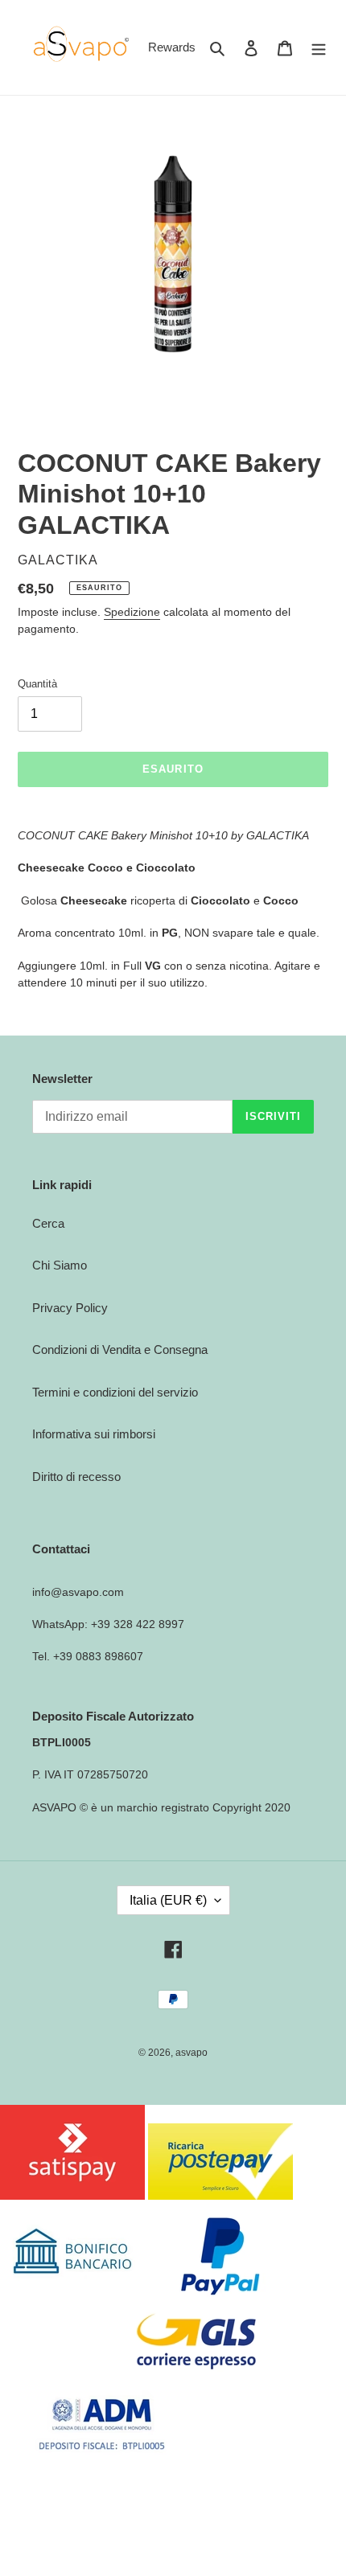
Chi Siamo (60, 1265)
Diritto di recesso (76, 1477)
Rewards (172, 47)
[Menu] (319, 48)
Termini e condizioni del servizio (115, 1392)
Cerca (48, 1223)
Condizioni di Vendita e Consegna (120, 1350)
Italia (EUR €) (168, 1900)
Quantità (37, 684)
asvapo (192, 2053)
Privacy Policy (70, 1308)
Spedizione (132, 612)
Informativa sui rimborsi (94, 1434)
